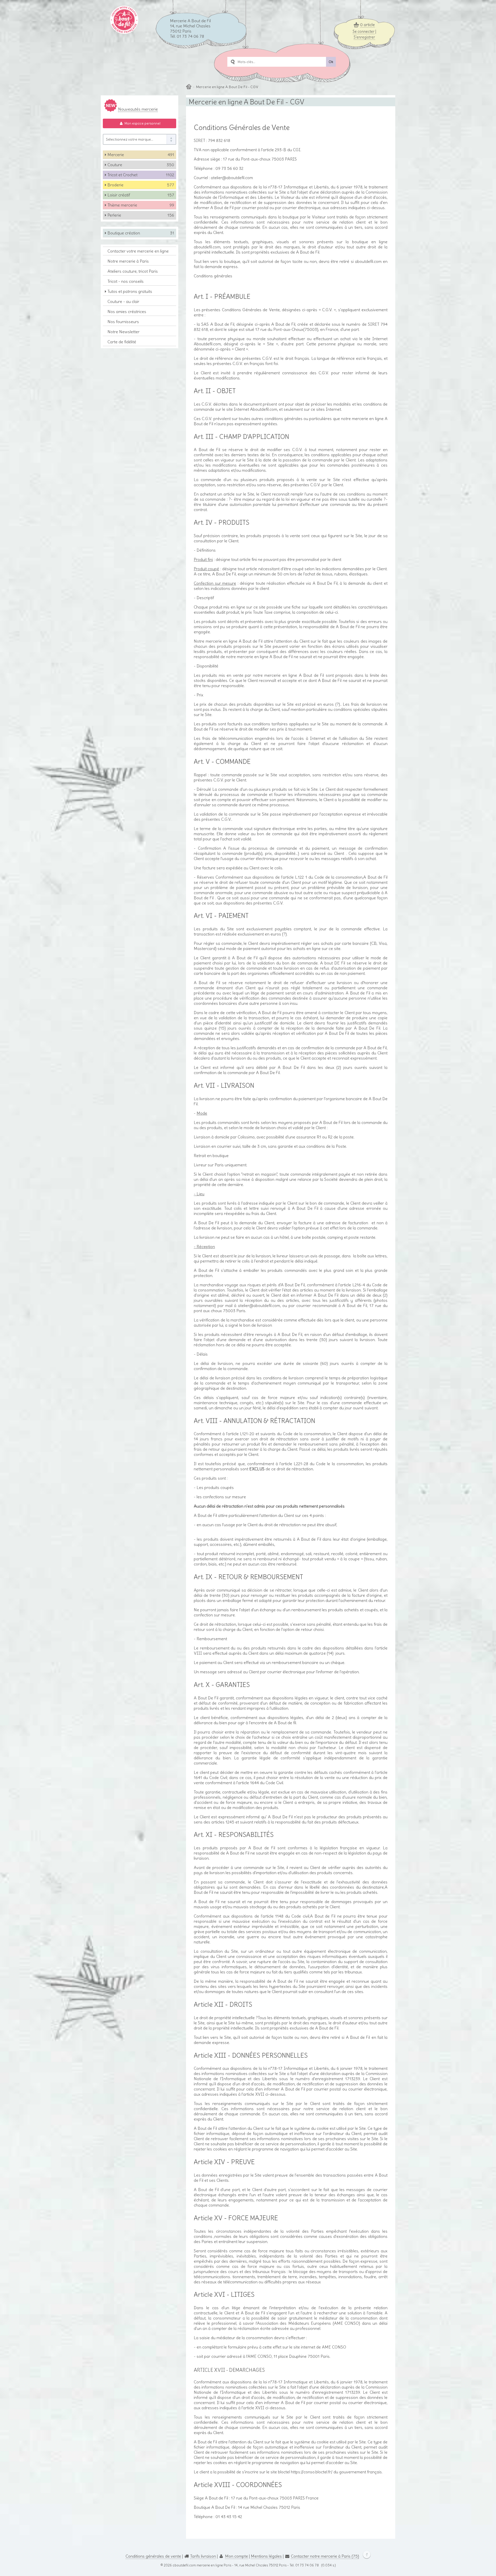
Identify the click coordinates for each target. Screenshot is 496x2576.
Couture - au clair (123, 301)
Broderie (141, 185)
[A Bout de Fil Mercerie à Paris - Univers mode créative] (124, 32)
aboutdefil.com (184, 2565)
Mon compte (237, 2556)
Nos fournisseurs (123, 322)
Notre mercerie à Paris (128, 261)
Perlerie (141, 215)
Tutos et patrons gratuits (130, 291)
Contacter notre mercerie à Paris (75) (325, 2556)
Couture (141, 165)
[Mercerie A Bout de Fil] (189, 87)
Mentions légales (266, 2556)
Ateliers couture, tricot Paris (133, 271)
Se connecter (364, 32)
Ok (331, 62)
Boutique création (141, 233)
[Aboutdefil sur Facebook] (365, 2556)
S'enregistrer (364, 37)
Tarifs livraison (203, 2556)
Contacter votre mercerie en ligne (138, 251)
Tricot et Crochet (141, 175)
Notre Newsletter (123, 332)
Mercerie (141, 155)
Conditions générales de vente (153, 2556)
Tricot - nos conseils (126, 281)
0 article (367, 25)
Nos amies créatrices (127, 311)
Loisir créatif (141, 195)
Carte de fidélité (122, 342)
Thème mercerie (141, 205)
